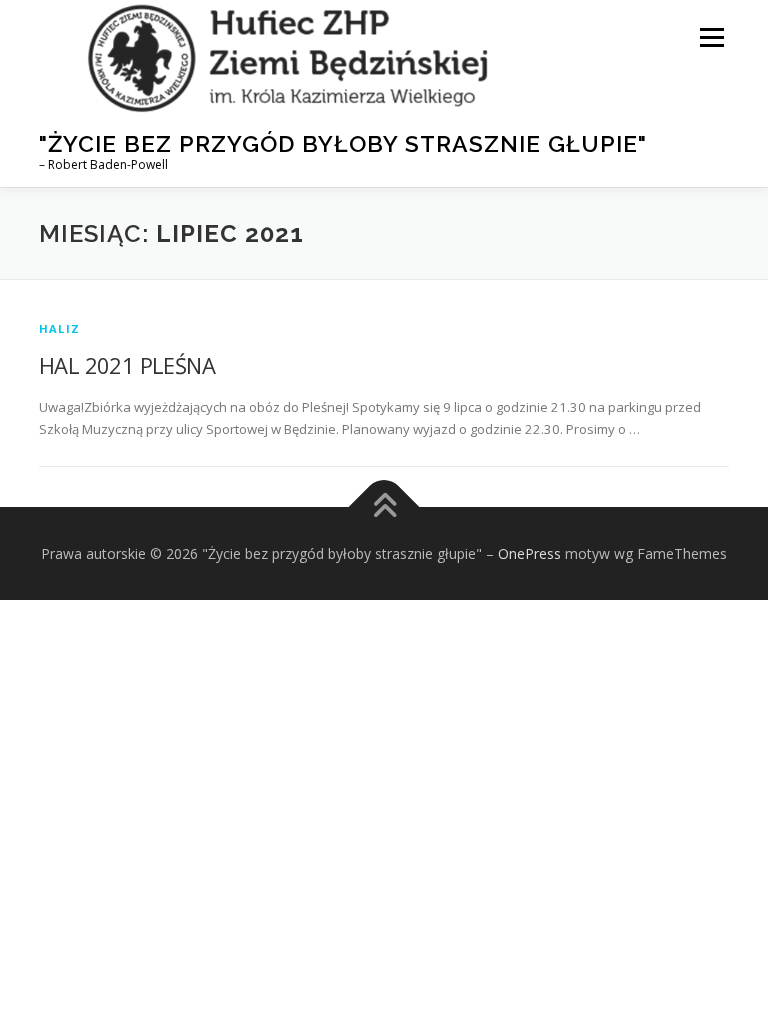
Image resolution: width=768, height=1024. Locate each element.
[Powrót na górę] (384, 506)
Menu (711, 37)
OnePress (529, 553)
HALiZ (59, 328)
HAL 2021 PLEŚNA (127, 365)
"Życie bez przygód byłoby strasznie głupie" (343, 143)
